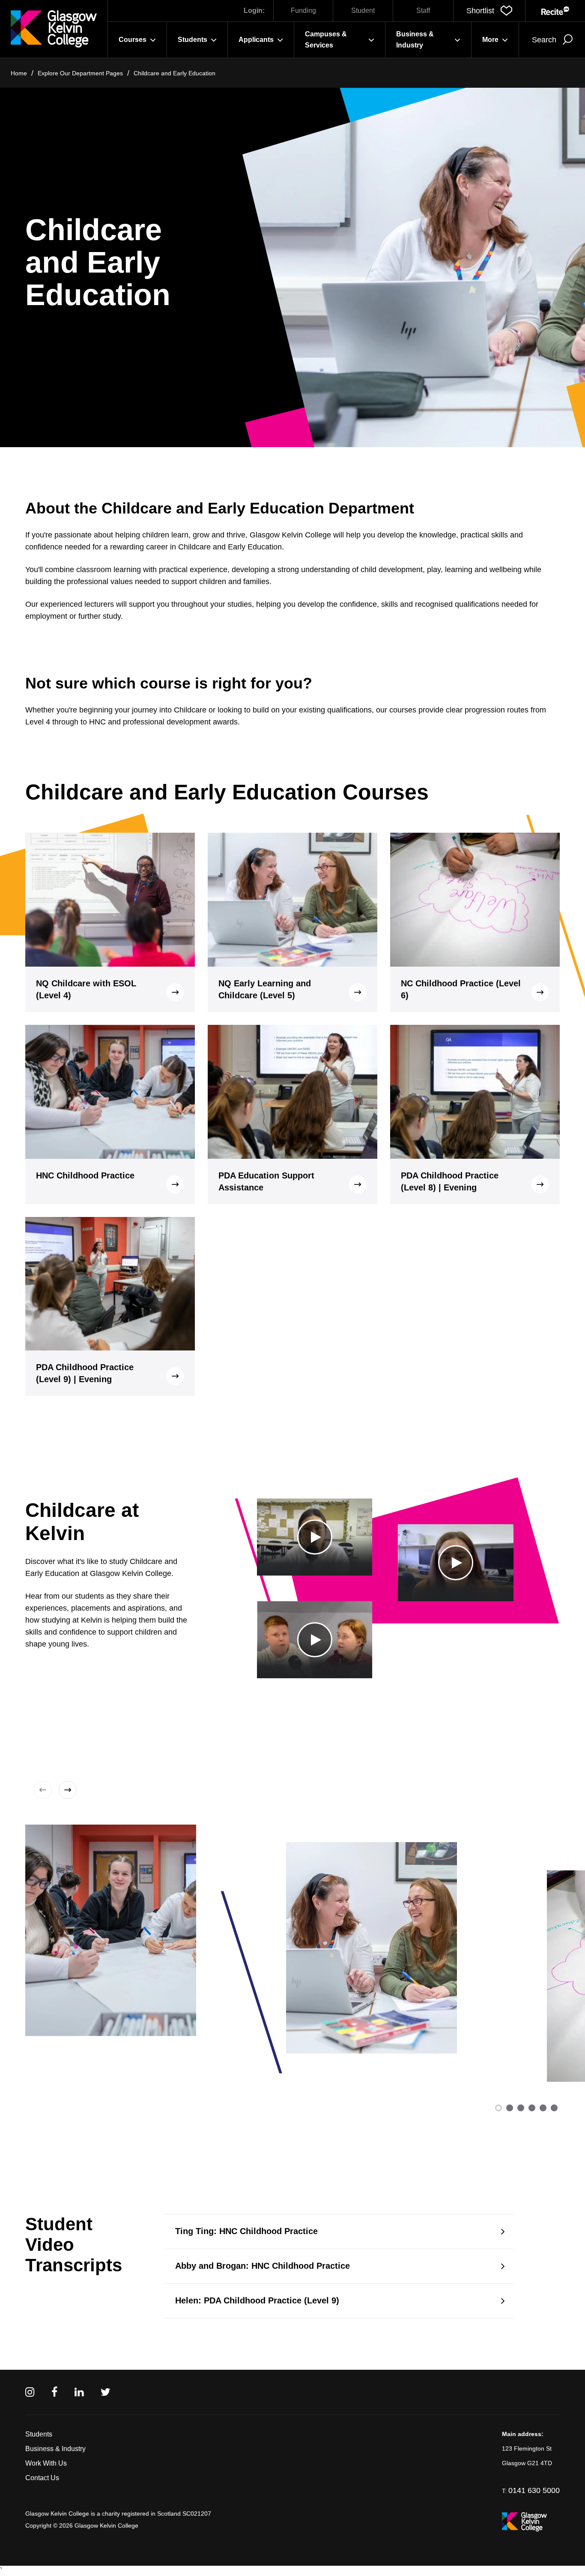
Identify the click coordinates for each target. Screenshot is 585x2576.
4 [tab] (532, 2108)
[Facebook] (54, 2392)
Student (363, 10)
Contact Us (42, 2478)
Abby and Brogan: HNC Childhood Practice (263, 2266)
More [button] (490, 40)
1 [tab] (498, 2108)
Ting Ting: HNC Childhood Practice (246, 2231)
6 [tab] (554, 2108)
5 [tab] (543, 2108)
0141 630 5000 (534, 2490)
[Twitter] (106, 2392)
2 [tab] (510, 2108)
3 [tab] (521, 2108)
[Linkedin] (79, 2392)
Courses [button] (133, 40)
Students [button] (193, 40)
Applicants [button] (256, 40)
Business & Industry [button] (415, 40)
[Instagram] (30, 2392)
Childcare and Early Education (175, 73)
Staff (423, 10)
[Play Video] (315, 1537)
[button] (489, 11)
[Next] (66, 1790)
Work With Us (46, 2463)
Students (39, 2434)
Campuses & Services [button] (326, 40)
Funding (303, 10)
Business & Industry (55, 2449)
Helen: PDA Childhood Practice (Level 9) (257, 2300)
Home (19, 73)
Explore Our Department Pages (80, 73)
